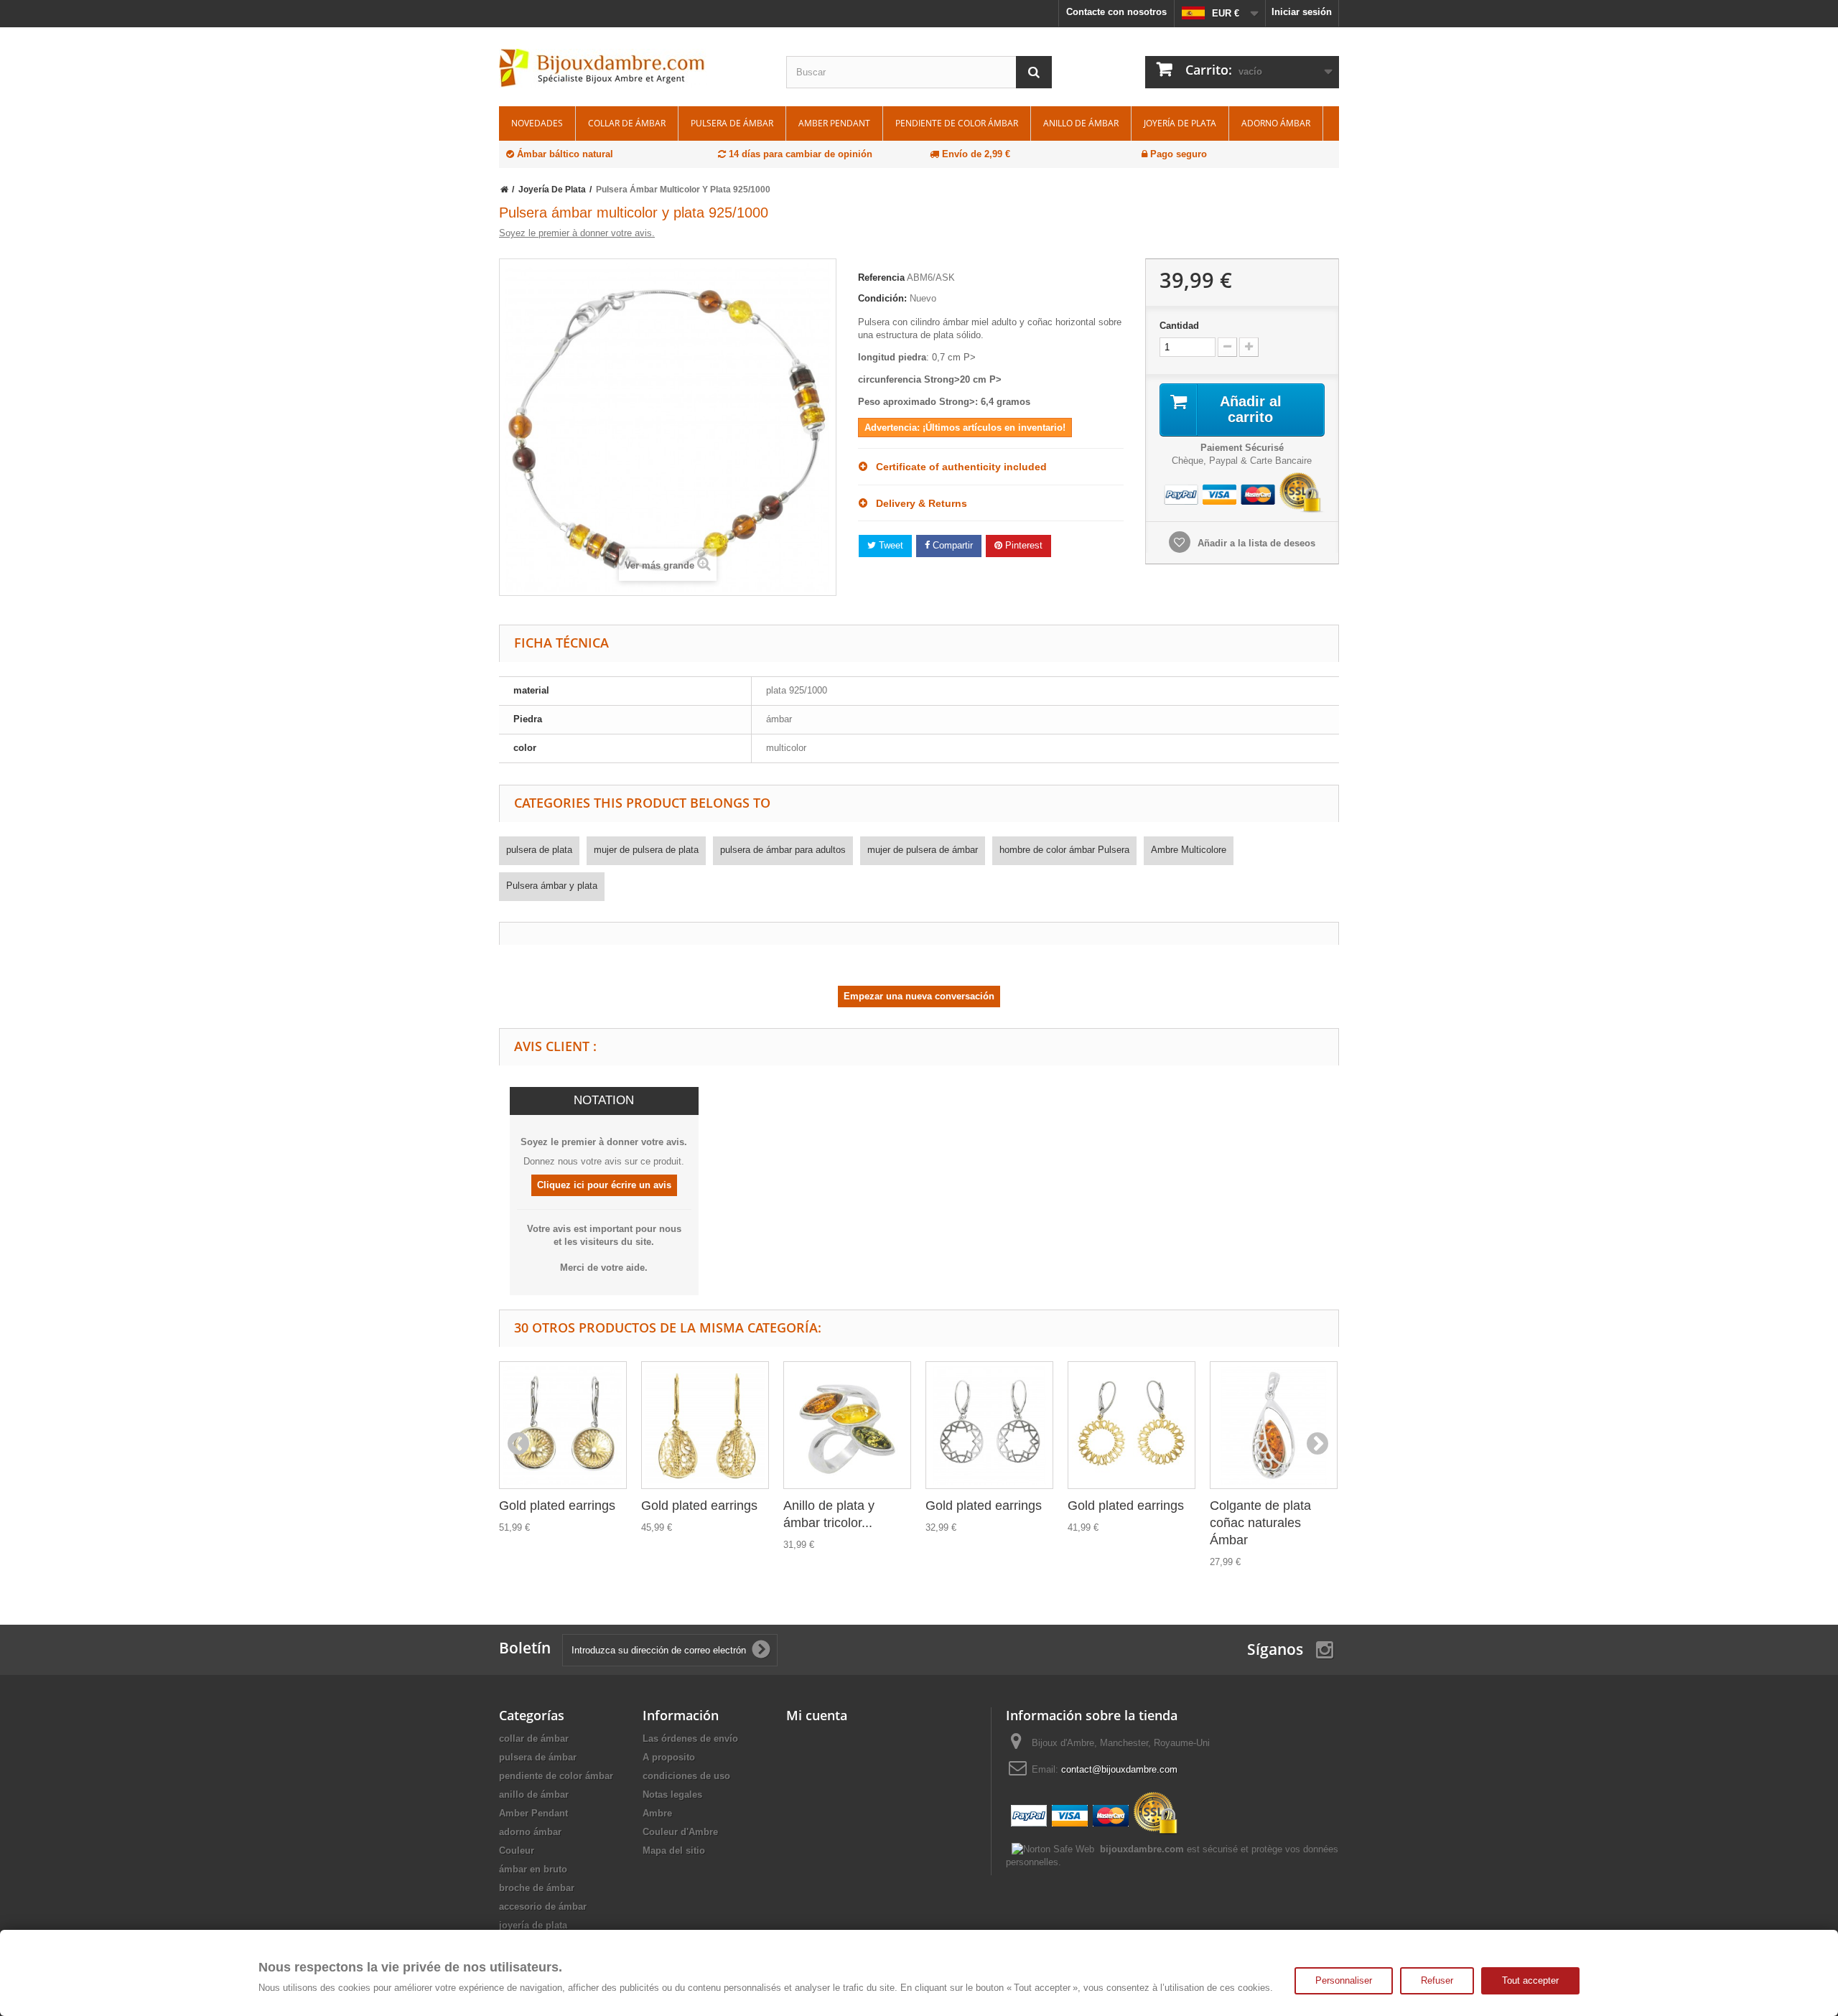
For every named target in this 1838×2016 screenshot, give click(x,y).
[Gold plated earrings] (563, 1425)
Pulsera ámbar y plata (552, 886)
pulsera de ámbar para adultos (783, 850)
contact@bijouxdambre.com (1119, 1769)
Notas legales (672, 1795)
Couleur (517, 1851)
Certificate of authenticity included (957, 467)
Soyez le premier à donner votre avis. (577, 233)
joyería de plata (1180, 123)
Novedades (537, 123)
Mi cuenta (817, 1715)
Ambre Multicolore (1189, 850)
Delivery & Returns (917, 503)
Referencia (881, 277)
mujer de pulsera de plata (646, 850)
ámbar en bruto (533, 1869)
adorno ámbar (1276, 123)
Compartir (951, 545)
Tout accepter (1530, 1980)
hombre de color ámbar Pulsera (1064, 850)
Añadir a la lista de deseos (1255, 543)
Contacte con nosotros (1116, 12)
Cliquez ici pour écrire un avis (604, 1185)
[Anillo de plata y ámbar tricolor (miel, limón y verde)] (847, 1425)
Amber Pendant (834, 123)
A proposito (669, 1757)
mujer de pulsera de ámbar (923, 850)
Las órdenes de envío (690, 1739)
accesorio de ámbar (543, 1907)
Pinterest (1022, 545)
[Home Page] (504, 190)
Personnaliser (1344, 1980)
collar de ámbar (627, 123)
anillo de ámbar (1081, 123)
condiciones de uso (686, 1776)
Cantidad (1179, 326)
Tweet (890, 545)
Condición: (882, 298)
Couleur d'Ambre (680, 1832)
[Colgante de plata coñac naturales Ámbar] (1274, 1425)
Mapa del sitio (674, 1851)
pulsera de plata (539, 850)
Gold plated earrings (557, 1506)
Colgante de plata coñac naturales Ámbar (1260, 1523)
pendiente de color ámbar (957, 123)
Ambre (657, 1813)
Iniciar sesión (1302, 12)
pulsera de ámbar (732, 123)
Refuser (1437, 1980)
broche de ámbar (537, 1888)
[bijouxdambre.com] (632, 68)
